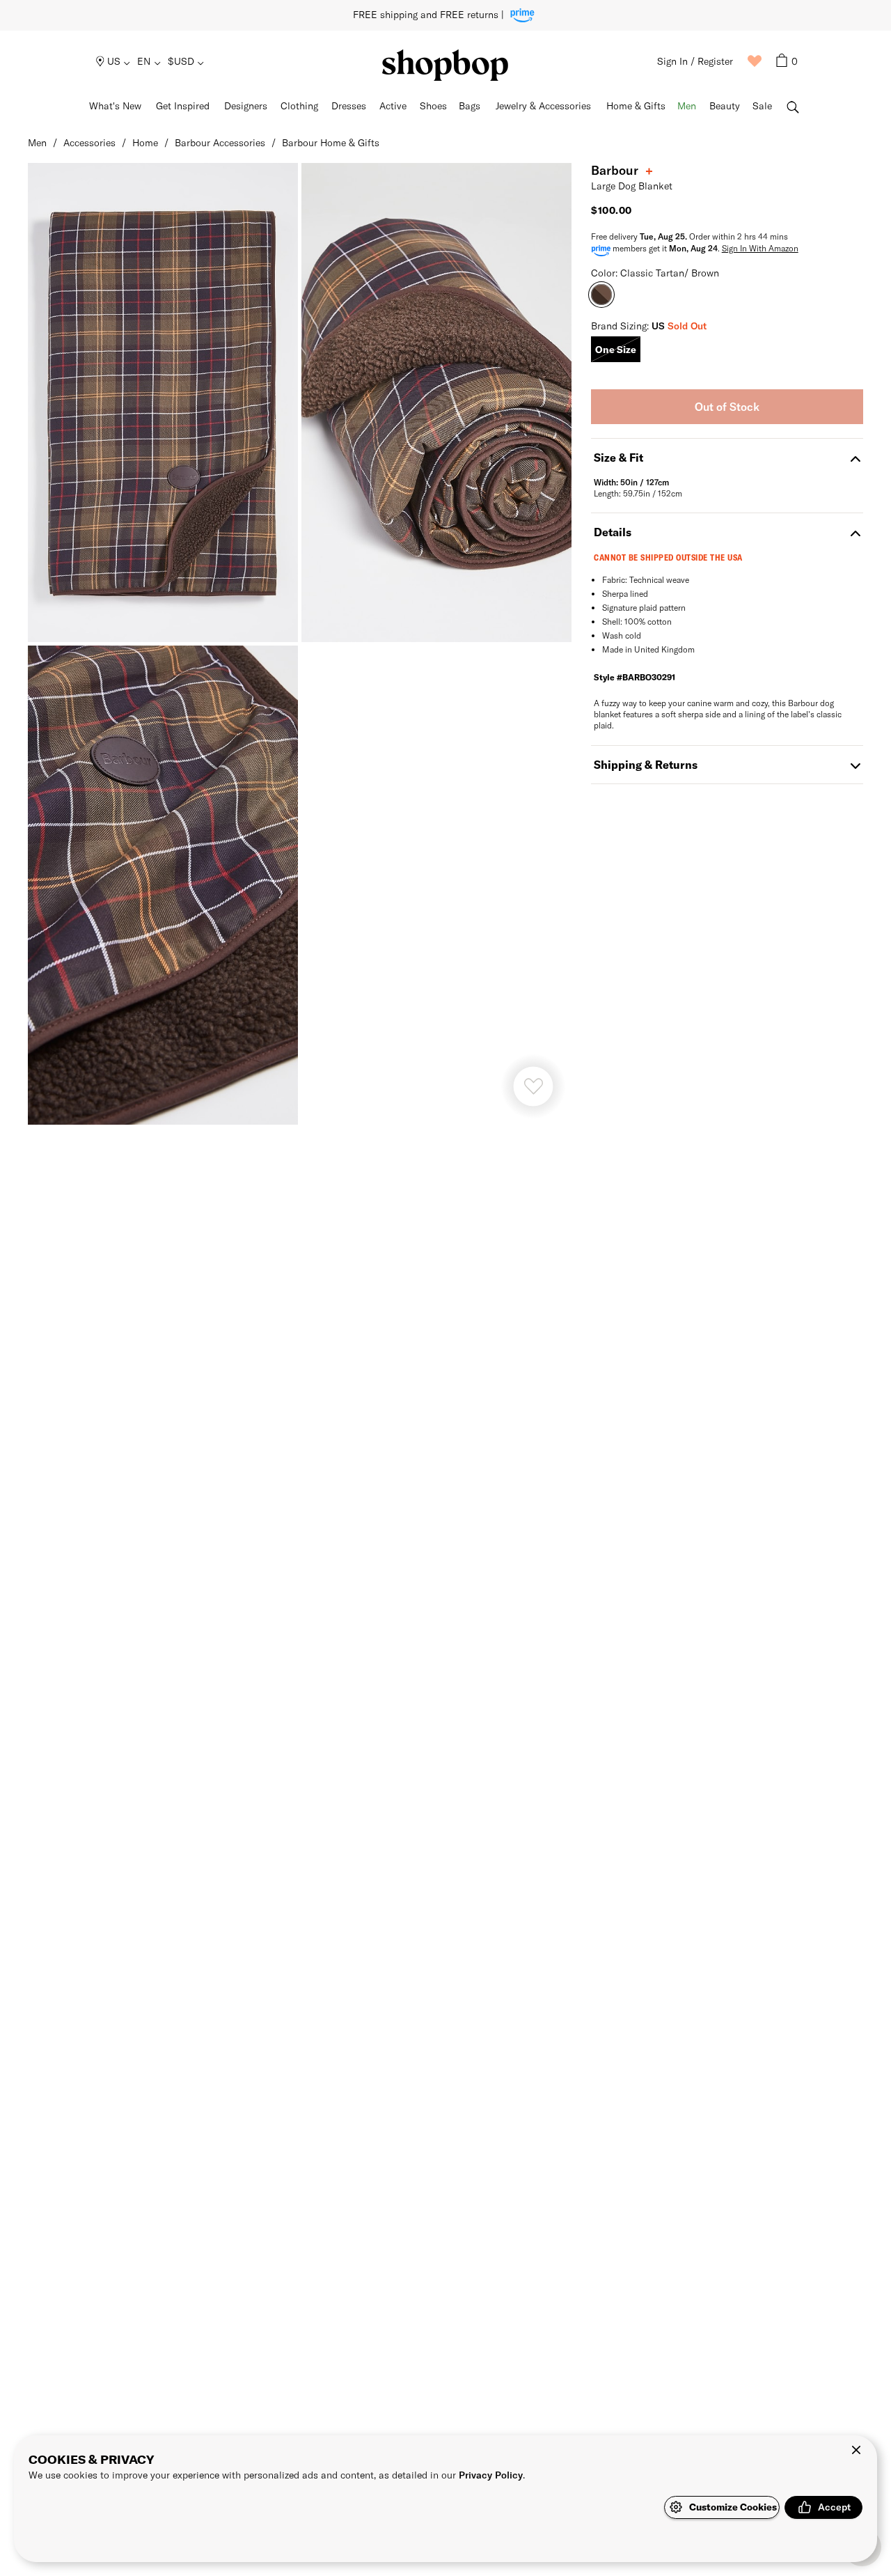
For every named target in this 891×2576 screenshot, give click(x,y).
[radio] (616, 349)
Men (37, 142)
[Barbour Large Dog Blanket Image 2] (163, 885)
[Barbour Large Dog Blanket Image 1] (436, 403)
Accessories (89, 142)
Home (145, 142)
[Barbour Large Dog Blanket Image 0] (163, 403)
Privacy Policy (491, 2475)
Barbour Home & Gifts (331, 142)
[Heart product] (533, 1086)
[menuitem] (114, 61)
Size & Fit (618, 457)
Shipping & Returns (646, 764)
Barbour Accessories (220, 142)
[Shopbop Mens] (445, 65)
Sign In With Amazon (760, 248)
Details (613, 532)
